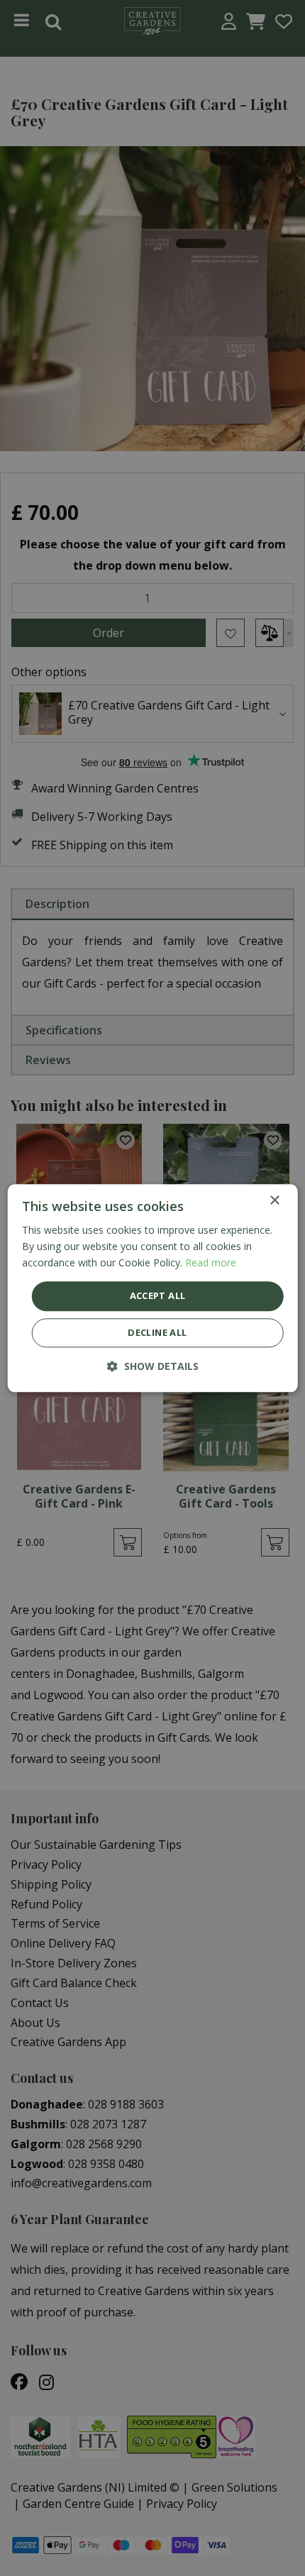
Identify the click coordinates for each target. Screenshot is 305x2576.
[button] (153, 1366)
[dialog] (153, 1288)
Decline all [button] (157, 1332)
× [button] (274, 1201)
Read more (211, 1262)
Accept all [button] (158, 1296)
